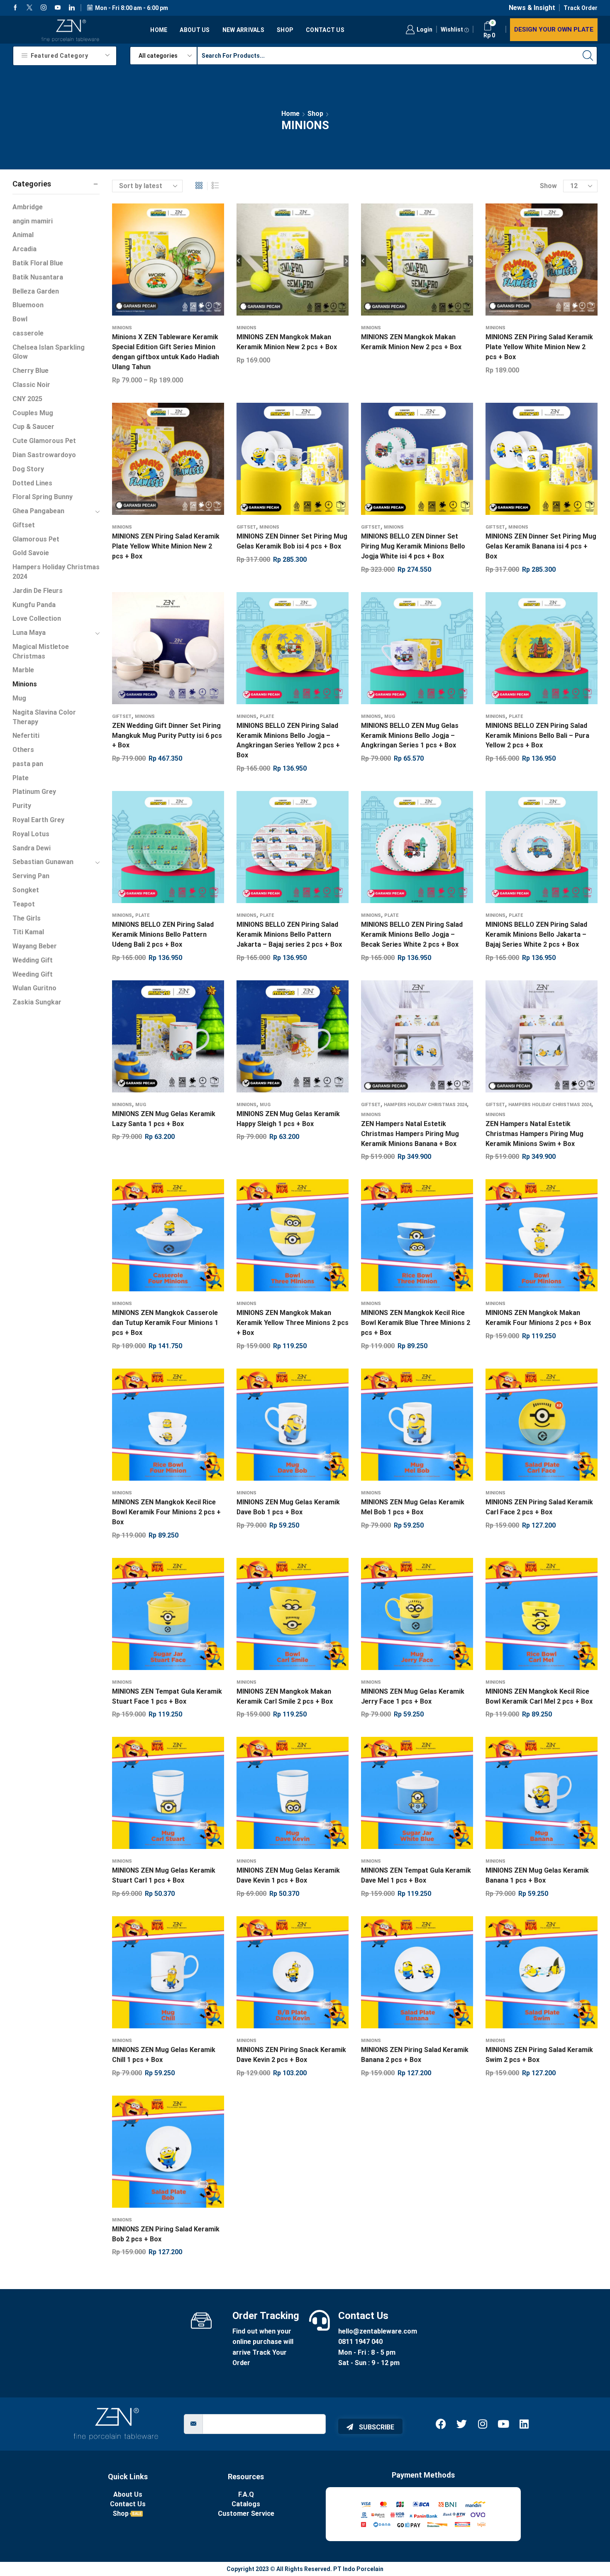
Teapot (24, 904)
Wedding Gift (33, 960)
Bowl (20, 319)
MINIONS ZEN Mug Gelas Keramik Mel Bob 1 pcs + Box (413, 1507)
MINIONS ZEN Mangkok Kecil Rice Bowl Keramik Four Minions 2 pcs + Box (166, 1512)
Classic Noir (31, 385)
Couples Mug (33, 413)
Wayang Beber (35, 946)
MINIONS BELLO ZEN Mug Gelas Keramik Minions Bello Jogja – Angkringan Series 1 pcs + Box (410, 736)
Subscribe (376, 2427)
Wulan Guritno (34, 988)
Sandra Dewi (32, 848)
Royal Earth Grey (38, 820)
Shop (285, 30)
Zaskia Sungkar (37, 1002)
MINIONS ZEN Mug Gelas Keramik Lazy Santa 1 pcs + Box (164, 1119)
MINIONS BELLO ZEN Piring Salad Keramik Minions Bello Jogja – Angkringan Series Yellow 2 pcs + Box (288, 741)
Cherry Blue (30, 371)
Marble (23, 670)
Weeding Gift (33, 974)
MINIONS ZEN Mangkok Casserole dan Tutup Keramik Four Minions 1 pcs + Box (165, 1323)
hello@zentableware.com (378, 2331)
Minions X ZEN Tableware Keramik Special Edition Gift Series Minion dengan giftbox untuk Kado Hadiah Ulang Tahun (166, 352)
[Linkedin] (72, 8)
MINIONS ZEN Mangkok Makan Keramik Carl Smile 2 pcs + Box (285, 1696)
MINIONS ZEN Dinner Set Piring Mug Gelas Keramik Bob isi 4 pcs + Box (292, 541)
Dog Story (28, 469)
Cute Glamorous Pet (44, 441)
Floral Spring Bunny (43, 497)
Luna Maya (29, 633)
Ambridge (28, 207)
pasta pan (28, 764)
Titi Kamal (28, 932)
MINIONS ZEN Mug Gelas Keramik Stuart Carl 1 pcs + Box (164, 1875)
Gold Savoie (31, 553)
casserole (28, 333)
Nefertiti (26, 736)
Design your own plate (554, 29)
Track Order (581, 8)
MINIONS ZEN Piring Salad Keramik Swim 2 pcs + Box (539, 2055)
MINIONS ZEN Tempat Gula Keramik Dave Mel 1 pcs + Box (416, 1875)
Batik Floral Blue (38, 263)
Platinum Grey (34, 792)
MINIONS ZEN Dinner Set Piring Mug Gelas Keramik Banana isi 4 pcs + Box (541, 546)
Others (23, 750)
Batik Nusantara (38, 277)
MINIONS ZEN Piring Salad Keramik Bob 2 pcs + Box (166, 2234)
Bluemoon (28, 305)
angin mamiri (33, 221)
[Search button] (588, 56)
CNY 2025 (27, 399)
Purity (22, 806)
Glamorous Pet (36, 539)
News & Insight (532, 8)
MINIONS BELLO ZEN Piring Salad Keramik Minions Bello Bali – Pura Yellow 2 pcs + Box (537, 736)
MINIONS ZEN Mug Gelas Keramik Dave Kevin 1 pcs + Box (288, 1875)
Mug (390, 716)
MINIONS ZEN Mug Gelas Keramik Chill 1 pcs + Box (164, 2055)
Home (159, 30)
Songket (26, 890)
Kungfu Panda (34, 605)
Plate (267, 716)
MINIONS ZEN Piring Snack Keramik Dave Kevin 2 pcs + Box (291, 2055)
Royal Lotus (31, 834)
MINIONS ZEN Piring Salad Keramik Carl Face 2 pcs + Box (539, 1507)
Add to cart (284, 462)
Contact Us (325, 30)
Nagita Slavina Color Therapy (44, 717)
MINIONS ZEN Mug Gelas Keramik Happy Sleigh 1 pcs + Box (288, 1119)
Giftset (246, 527)
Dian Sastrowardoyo (44, 455)
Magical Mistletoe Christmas (41, 651)
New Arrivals (243, 30)
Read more (409, 263)
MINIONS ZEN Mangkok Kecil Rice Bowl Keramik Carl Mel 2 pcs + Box (539, 1696)
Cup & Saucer (33, 427)
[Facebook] (15, 8)
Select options (160, 263)
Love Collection (37, 618)
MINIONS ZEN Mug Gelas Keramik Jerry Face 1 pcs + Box (413, 1696)
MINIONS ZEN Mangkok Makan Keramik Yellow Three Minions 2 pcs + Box (293, 1323)
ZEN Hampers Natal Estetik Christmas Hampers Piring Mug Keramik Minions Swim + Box (534, 1134)
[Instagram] (44, 8)
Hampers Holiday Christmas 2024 (425, 1105)
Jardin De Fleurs (38, 591)
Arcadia (24, 249)
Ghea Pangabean (38, 511)
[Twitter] (29, 8)
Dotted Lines (32, 483)
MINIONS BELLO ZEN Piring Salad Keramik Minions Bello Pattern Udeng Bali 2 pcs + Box (163, 934)
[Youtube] (58, 8)
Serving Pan (31, 876)
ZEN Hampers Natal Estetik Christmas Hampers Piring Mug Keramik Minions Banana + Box (410, 1134)
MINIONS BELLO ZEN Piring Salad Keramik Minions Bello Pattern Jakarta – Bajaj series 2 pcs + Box (289, 934)
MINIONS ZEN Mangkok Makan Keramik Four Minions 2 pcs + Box (538, 1318)
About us (195, 30)
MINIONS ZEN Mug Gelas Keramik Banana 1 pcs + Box (537, 1875)
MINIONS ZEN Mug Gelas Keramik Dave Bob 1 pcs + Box (288, 1507)
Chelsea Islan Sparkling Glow (49, 352)
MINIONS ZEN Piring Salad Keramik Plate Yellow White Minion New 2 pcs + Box (539, 347)
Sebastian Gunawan (43, 862)
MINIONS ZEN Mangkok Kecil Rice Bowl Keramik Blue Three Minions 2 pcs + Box (416, 1323)
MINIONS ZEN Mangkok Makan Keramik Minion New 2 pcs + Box (287, 342)
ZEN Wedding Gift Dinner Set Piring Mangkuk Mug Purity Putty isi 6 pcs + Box (167, 736)
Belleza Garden (36, 291)
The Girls (27, 918)
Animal (23, 235)
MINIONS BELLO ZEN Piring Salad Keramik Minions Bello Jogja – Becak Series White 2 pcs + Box (412, 934)
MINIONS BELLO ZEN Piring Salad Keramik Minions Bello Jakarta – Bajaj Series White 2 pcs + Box (536, 934)
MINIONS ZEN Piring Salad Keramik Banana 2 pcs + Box (415, 2055)
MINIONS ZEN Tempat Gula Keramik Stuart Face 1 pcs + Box (167, 1696)
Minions (122, 328)
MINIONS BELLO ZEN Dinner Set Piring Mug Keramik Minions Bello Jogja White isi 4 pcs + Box (413, 546)
